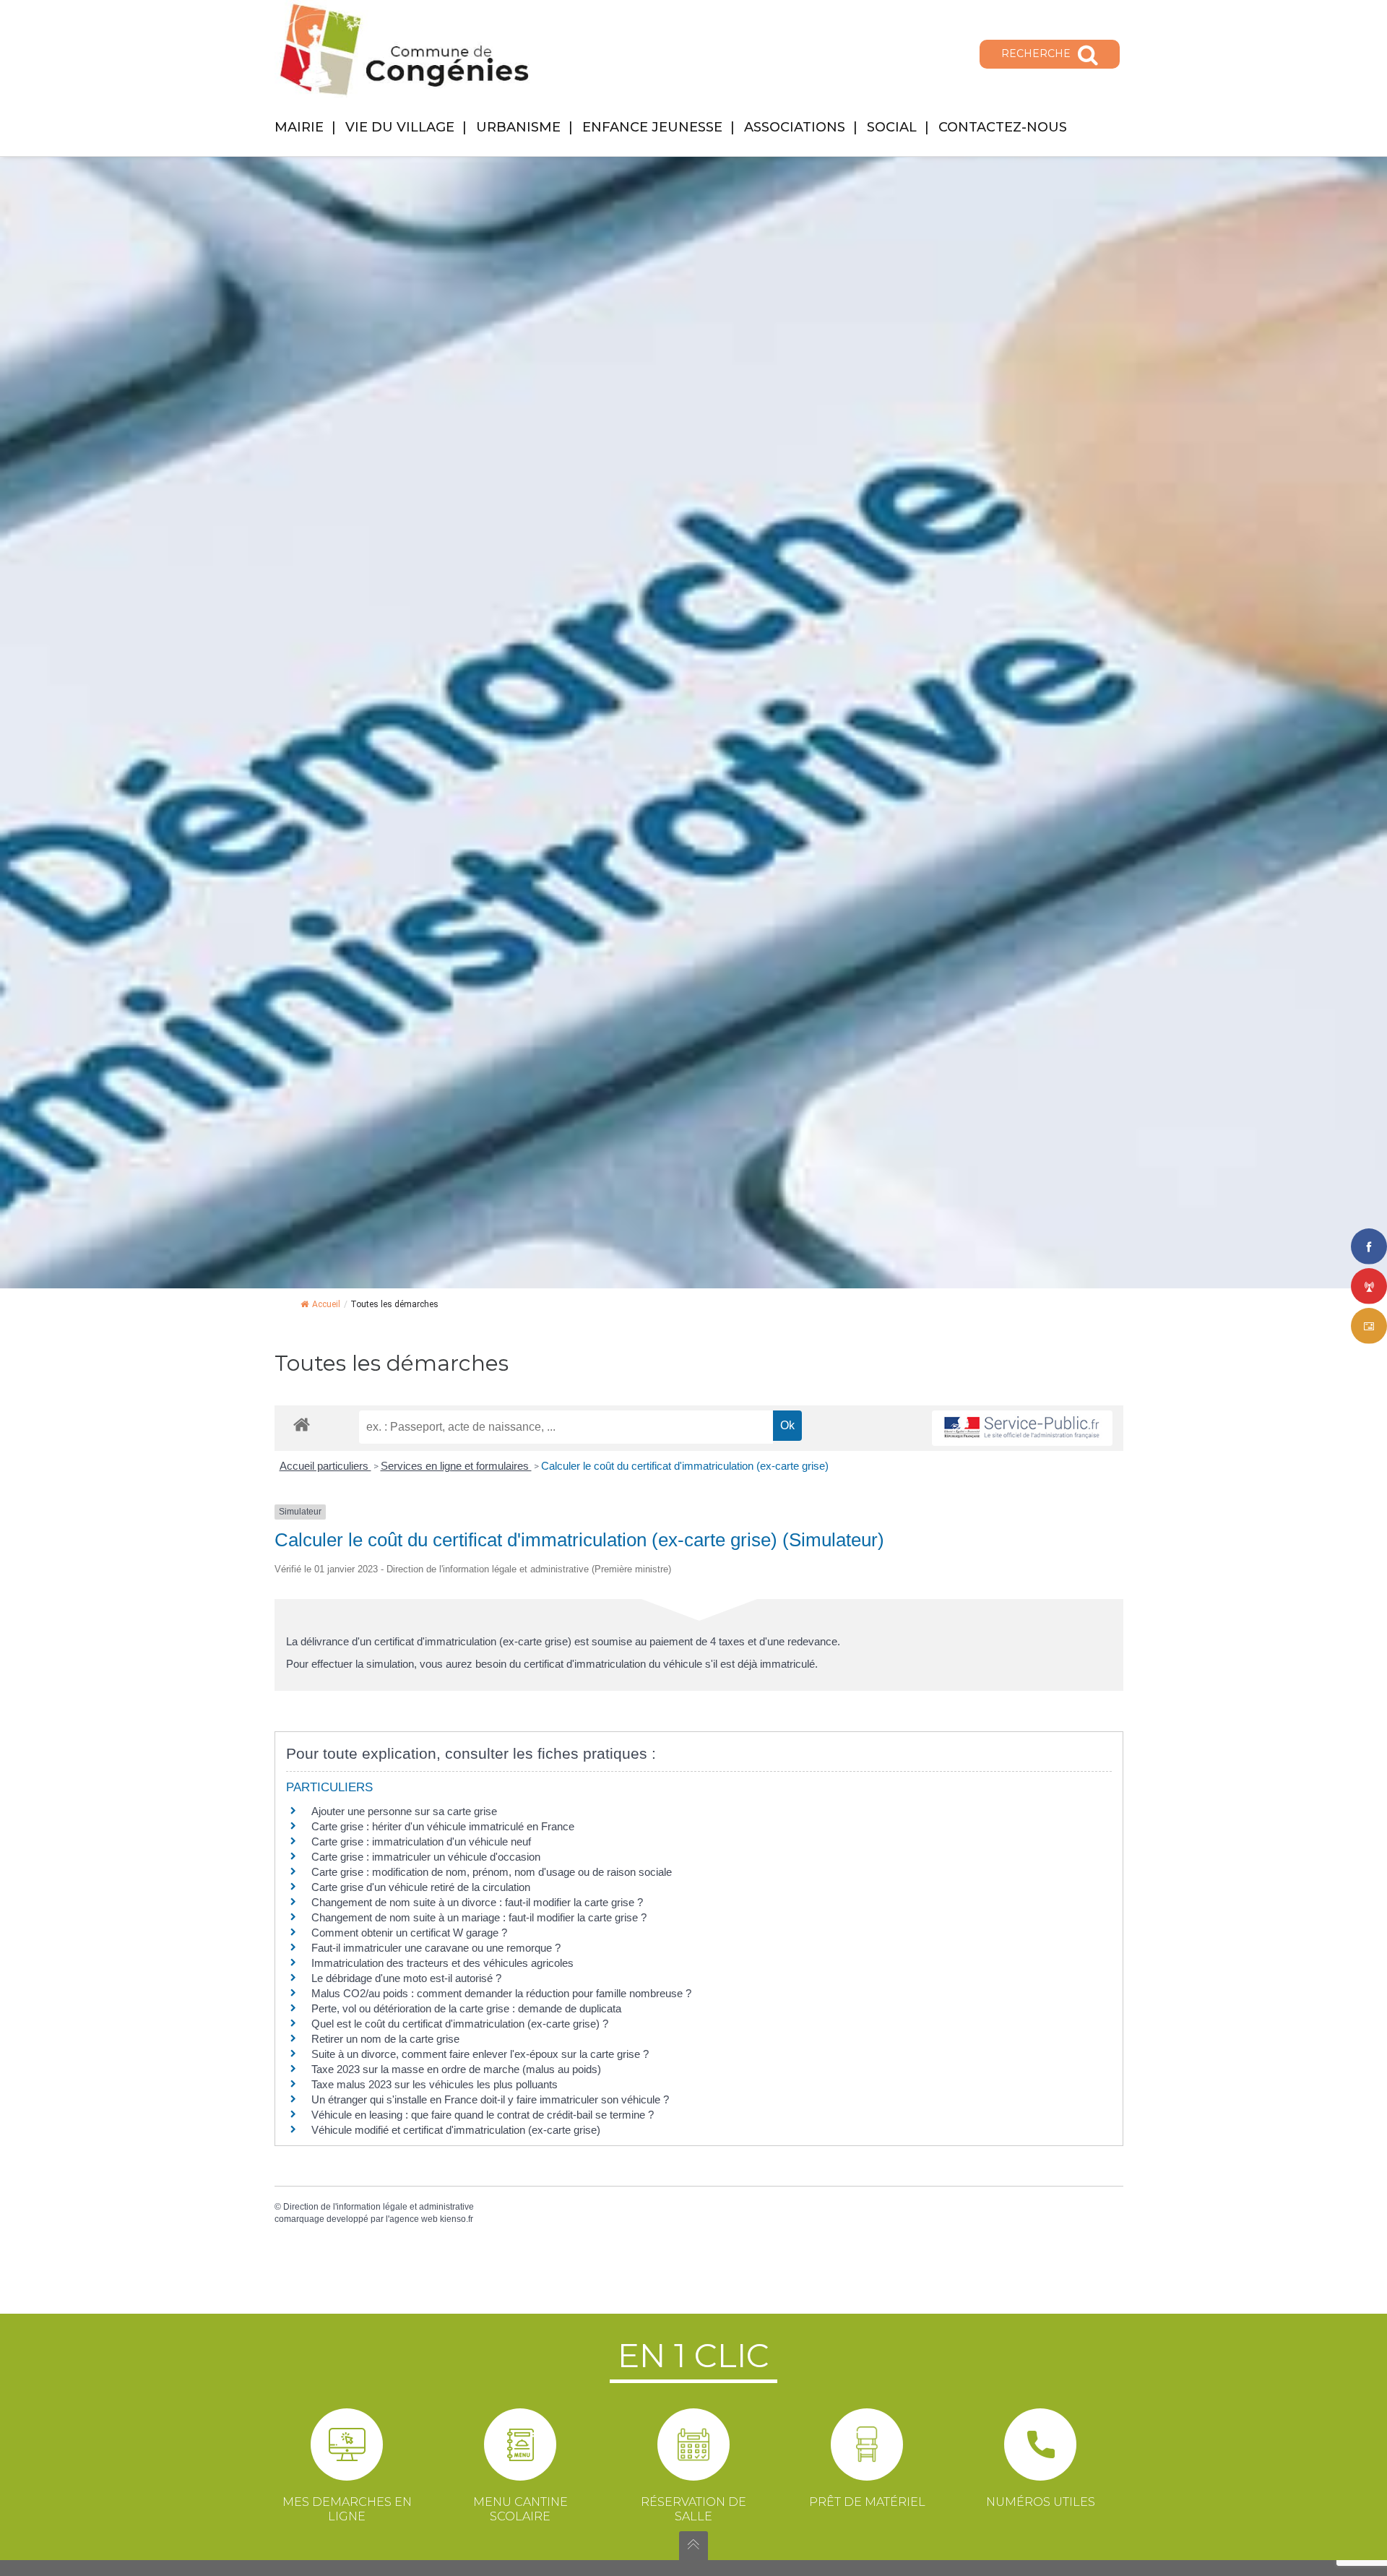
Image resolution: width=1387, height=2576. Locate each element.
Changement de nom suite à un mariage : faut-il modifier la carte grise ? (479, 1917)
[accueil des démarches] (302, 1424)
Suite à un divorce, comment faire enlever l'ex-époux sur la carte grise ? (480, 2054)
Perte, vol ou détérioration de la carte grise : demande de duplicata (466, 2008)
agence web (414, 2219)
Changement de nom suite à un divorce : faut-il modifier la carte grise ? (477, 1902)
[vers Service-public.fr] (1022, 1428)
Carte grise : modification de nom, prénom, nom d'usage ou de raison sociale (492, 1872)
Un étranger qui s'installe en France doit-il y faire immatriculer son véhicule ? (490, 2099)
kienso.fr (457, 2219)
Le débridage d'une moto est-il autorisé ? (406, 1978)
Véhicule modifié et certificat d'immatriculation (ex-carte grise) (456, 2130)
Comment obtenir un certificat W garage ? (409, 1933)
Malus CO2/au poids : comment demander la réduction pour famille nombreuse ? (501, 1993)
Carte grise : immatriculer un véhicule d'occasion (426, 1857)
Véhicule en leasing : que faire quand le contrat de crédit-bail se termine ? (483, 2115)
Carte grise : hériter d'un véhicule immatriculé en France (443, 1826)
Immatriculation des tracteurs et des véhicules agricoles (442, 1963)
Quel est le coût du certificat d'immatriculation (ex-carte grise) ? (460, 2024)
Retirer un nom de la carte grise (385, 2039)
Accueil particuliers (325, 1466)
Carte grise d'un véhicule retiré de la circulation (421, 1887)
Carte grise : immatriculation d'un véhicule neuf (421, 1841)
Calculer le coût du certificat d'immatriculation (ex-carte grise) (685, 1466)
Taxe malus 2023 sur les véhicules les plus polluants (435, 2084)
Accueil (326, 1304)
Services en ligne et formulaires (456, 1466)
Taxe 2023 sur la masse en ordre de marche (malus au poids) (456, 2069)
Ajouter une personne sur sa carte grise (404, 1811)
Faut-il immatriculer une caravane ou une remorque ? (436, 1948)
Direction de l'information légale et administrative (379, 2207)
